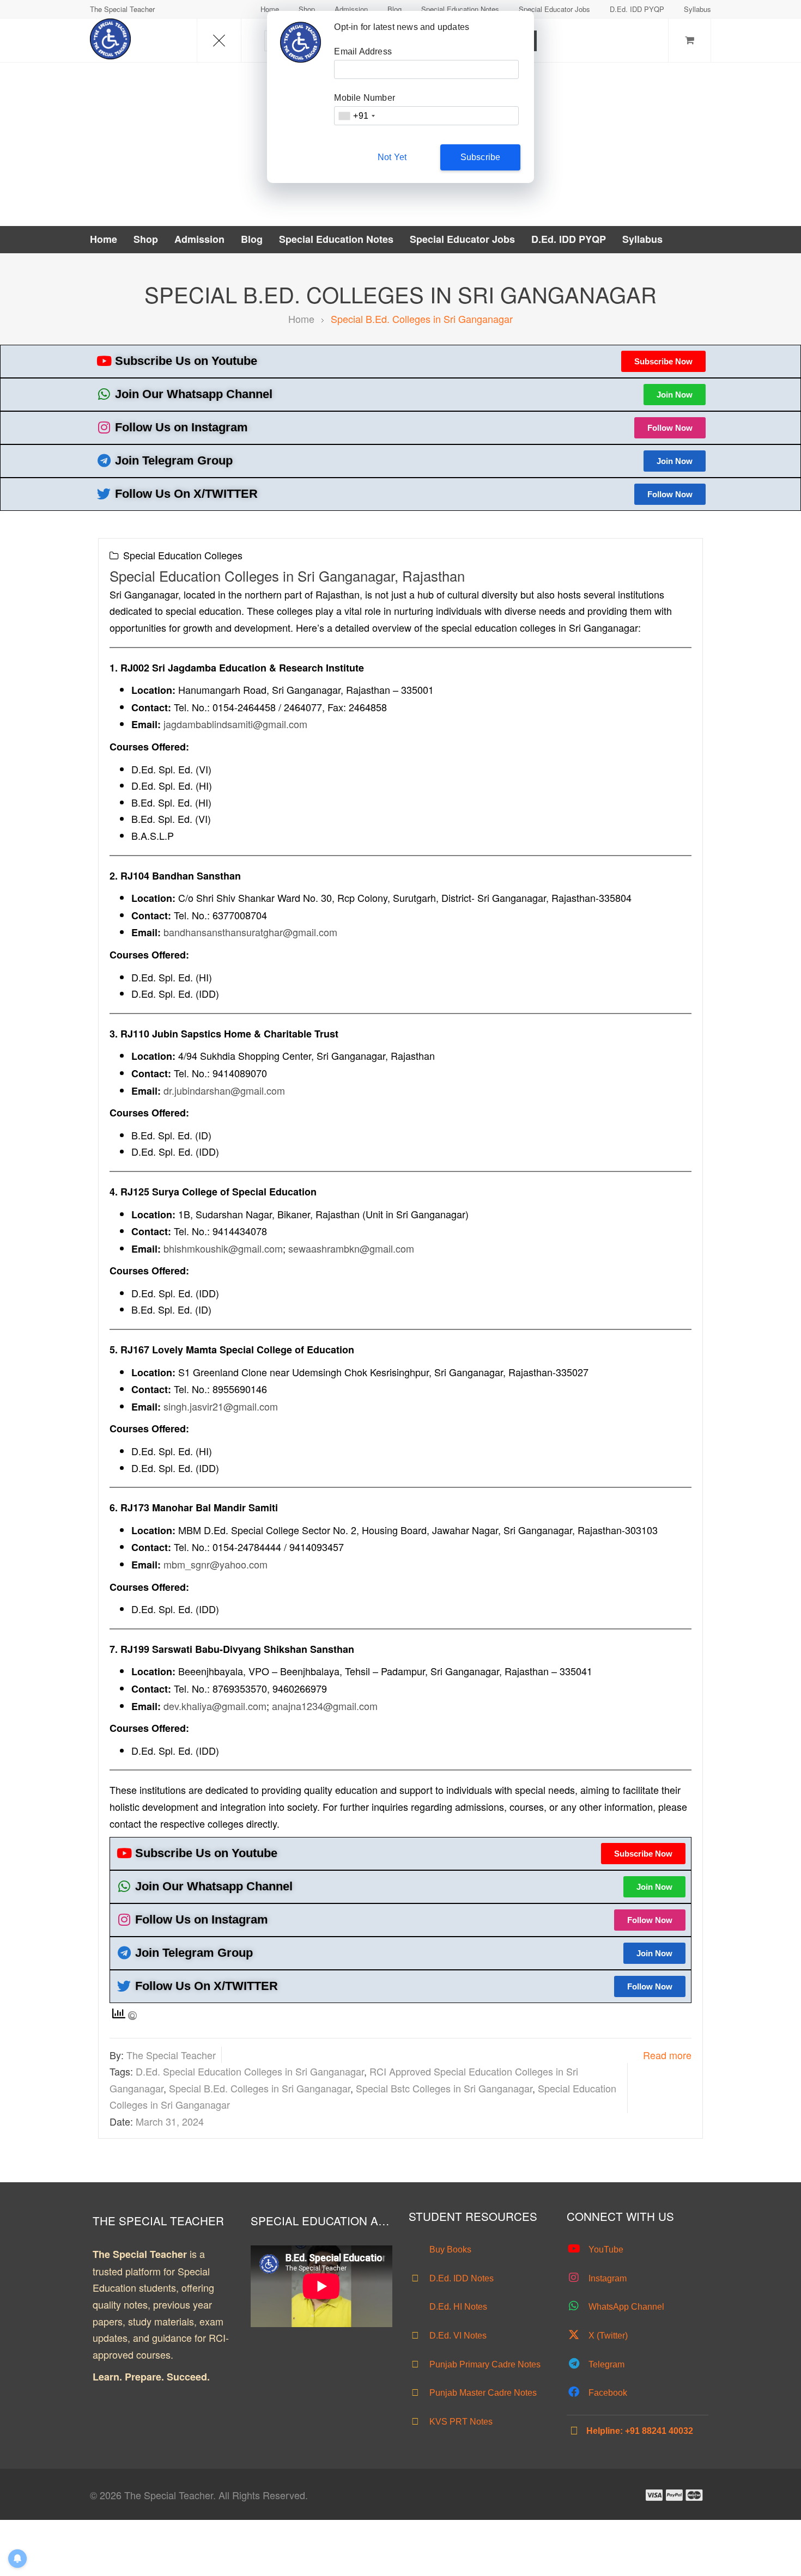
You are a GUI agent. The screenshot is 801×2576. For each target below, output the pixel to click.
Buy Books (449, 2250)
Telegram (605, 2364)
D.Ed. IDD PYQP (637, 9)
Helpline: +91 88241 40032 (640, 2431)
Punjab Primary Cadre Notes (484, 2364)
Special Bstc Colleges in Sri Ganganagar (444, 2088)
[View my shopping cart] (690, 41)
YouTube (605, 2250)
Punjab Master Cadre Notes (482, 2393)
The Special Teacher (171, 2055)
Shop (307, 9)
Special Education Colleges (183, 555)
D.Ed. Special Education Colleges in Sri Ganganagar (250, 2071)
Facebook (607, 2393)
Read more (667, 2055)
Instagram (606, 2278)
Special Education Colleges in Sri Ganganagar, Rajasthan (287, 575)
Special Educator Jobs (554, 9)
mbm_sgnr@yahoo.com (216, 1564)
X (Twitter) (607, 2336)
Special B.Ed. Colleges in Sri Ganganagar (260, 2088)
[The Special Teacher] (110, 39)
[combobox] (356, 116)
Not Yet (392, 157)
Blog (395, 9)
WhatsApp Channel (625, 2307)
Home (270, 9)
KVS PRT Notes (460, 2422)
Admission (351, 9)
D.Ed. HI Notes (457, 2307)
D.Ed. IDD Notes (460, 2278)
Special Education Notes (460, 9)
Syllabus (697, 9)
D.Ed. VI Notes (457, 2336)
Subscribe (481, 157)
